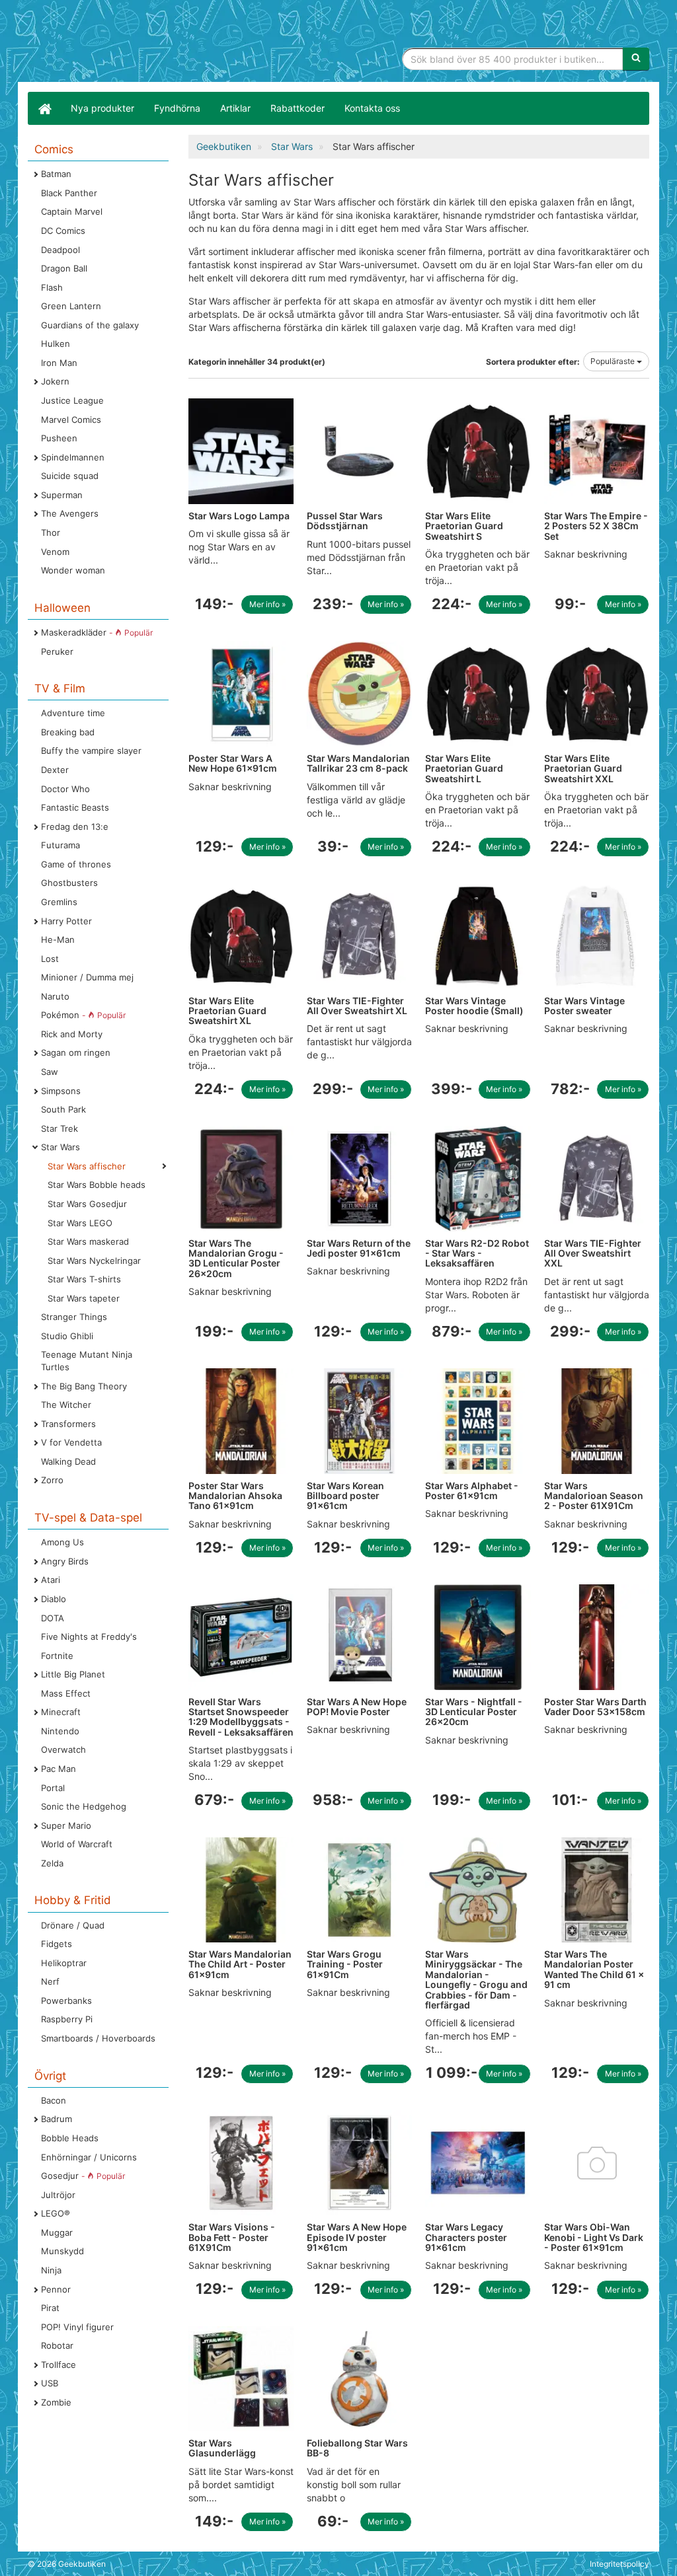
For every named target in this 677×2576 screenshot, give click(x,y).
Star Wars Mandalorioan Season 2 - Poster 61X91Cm (594, 1496)
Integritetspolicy (619, 2564)
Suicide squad (70, 476)
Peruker (57, 651)
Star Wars (60, 1147)
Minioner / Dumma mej (87, 977)
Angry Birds (65, 1561)
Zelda (52, 1863)
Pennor (56, 2289)
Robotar (57, 2345)
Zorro (52, 1480)
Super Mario (66, 1825)
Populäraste (614, 361)
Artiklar (235, 108)
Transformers (68, 1424)
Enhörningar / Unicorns (89, 2157)
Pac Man (59, 1769)
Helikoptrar (64, 1963)
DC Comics (63, 231)
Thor (51, 533)
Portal (53, 1788)
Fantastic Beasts (75, 807)
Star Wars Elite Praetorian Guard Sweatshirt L (464, 768)
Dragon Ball (64, 268)
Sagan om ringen (76, 1052)
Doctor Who (65, 789)
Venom (55, 552)
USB (50, 2383)
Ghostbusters (69, 883)
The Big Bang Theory (84, 1386)
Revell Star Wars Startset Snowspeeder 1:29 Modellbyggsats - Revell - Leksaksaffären (241, 1717)
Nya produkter (102, 108)
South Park (63, 1109)
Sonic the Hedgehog (84, 1806)
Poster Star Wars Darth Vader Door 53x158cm (595, 1707)
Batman (56, 174)
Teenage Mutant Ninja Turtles (87, 1361)
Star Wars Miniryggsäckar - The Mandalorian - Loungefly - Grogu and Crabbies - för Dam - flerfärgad (476, 1979)
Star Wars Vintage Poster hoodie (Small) (474, 1006)
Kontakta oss (372, 108)
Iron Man (59, 363)
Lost (50, 959)
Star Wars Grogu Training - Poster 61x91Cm (345, 1964)
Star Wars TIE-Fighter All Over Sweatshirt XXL (593, 1253)
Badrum (57, 2119)
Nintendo (60, 1731)
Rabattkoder (298, 108)
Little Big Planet (73, 1674)
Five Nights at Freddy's (89, 1637)
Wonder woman (73, 570)
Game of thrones (76, 864)
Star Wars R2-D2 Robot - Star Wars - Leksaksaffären (477, 1253)
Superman (62, 495)
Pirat (50, 2308)
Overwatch (63, 1749)
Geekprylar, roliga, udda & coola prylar (127, 43)
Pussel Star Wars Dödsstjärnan (345, 521)
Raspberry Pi (67, 2019)
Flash (52, 287)
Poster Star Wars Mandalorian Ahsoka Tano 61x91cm (235, 1496)
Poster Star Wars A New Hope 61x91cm (233, 763)
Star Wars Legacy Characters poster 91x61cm (466, 2237)
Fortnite (57, 1656)
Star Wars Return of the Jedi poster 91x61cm (359, 1248)
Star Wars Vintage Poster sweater (584, 1006)
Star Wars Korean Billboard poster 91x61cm (345, 1496)
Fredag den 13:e (75, 827)
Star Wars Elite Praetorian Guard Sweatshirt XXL (583, 768)
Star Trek (60, 1128)
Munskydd (62, 2251)
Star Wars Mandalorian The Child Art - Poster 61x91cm (240, 1964)
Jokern (55, 381)
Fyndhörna (177, 108)
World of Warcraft (77, 1844)
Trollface (59, 2365)
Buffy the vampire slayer (91, 751)
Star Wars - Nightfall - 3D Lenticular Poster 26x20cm (474, 1712)
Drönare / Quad (73, 1925)
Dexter (55, 770)
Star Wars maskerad (88, 1241)
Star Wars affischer (87, 1166)
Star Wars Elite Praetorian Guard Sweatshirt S (464, 526)
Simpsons (61, 1091)
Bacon (54, 2100)
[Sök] (636, 59)
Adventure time (73, 713)
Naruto (55, 996)
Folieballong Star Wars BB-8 (357, 2448)
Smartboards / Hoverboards (98, 2038)
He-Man (58, 939)
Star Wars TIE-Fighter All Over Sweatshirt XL (357, 1006)
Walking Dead (68, 1461)
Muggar (57, 2232)
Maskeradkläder (97, 632)
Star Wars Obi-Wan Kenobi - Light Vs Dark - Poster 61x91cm (594, 2237)
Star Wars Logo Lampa (239, 516)
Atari (51, 1580)
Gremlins (59, 902)
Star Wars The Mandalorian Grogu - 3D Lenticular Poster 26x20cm (236, 1258)
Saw (50, 1072)
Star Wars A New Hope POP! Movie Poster (357, 1707)
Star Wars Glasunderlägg (222, 2448)
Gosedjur (83, 2176)
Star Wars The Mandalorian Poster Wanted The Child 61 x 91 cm (594, 1969)
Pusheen (59, 438)
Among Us (62, 1542)
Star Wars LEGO (80, 1223)
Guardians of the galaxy (90, 325)
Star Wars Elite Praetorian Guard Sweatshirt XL (227, 1011)
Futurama (60, 845)
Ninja (51, 2270)
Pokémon (83, 1015)
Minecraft (61, 1712)
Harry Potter (66, 921)
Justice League (72, 400)
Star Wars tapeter (84, 1298)
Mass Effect (66, 1693)
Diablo (54, 1599)
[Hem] (44, 108)
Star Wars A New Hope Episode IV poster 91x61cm (357, 2237)
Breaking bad (68, 732)
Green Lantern (71, 306)
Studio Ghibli (67, 1336)
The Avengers (70, 513)
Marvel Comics (71, 420)
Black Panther (69, 193)
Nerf (50, 1981)
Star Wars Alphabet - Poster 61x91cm (472, 1490)
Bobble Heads (70, 2138)
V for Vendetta (71, 1442)
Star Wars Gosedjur (87, 1204)
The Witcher (66, 1405)
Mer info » (267, 604)
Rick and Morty (72, 1034)
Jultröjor (58, 2195)
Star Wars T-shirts (84, 1279)
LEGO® (56, 2213)
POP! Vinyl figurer (77, 2327)
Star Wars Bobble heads (97, 1185)
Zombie (56, 2402)
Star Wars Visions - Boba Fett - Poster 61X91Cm (232, 2237)
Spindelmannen (73, 457)
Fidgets (57, 1944)
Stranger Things (74, 1317)
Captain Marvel (72, 211)
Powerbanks (66, 2001)
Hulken (56, 344)
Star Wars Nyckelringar (94, 1261)
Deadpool (60, 250)
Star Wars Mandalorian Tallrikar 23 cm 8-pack (358, 763)
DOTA (53, 1618)
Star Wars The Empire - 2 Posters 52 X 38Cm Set (596, 526)
